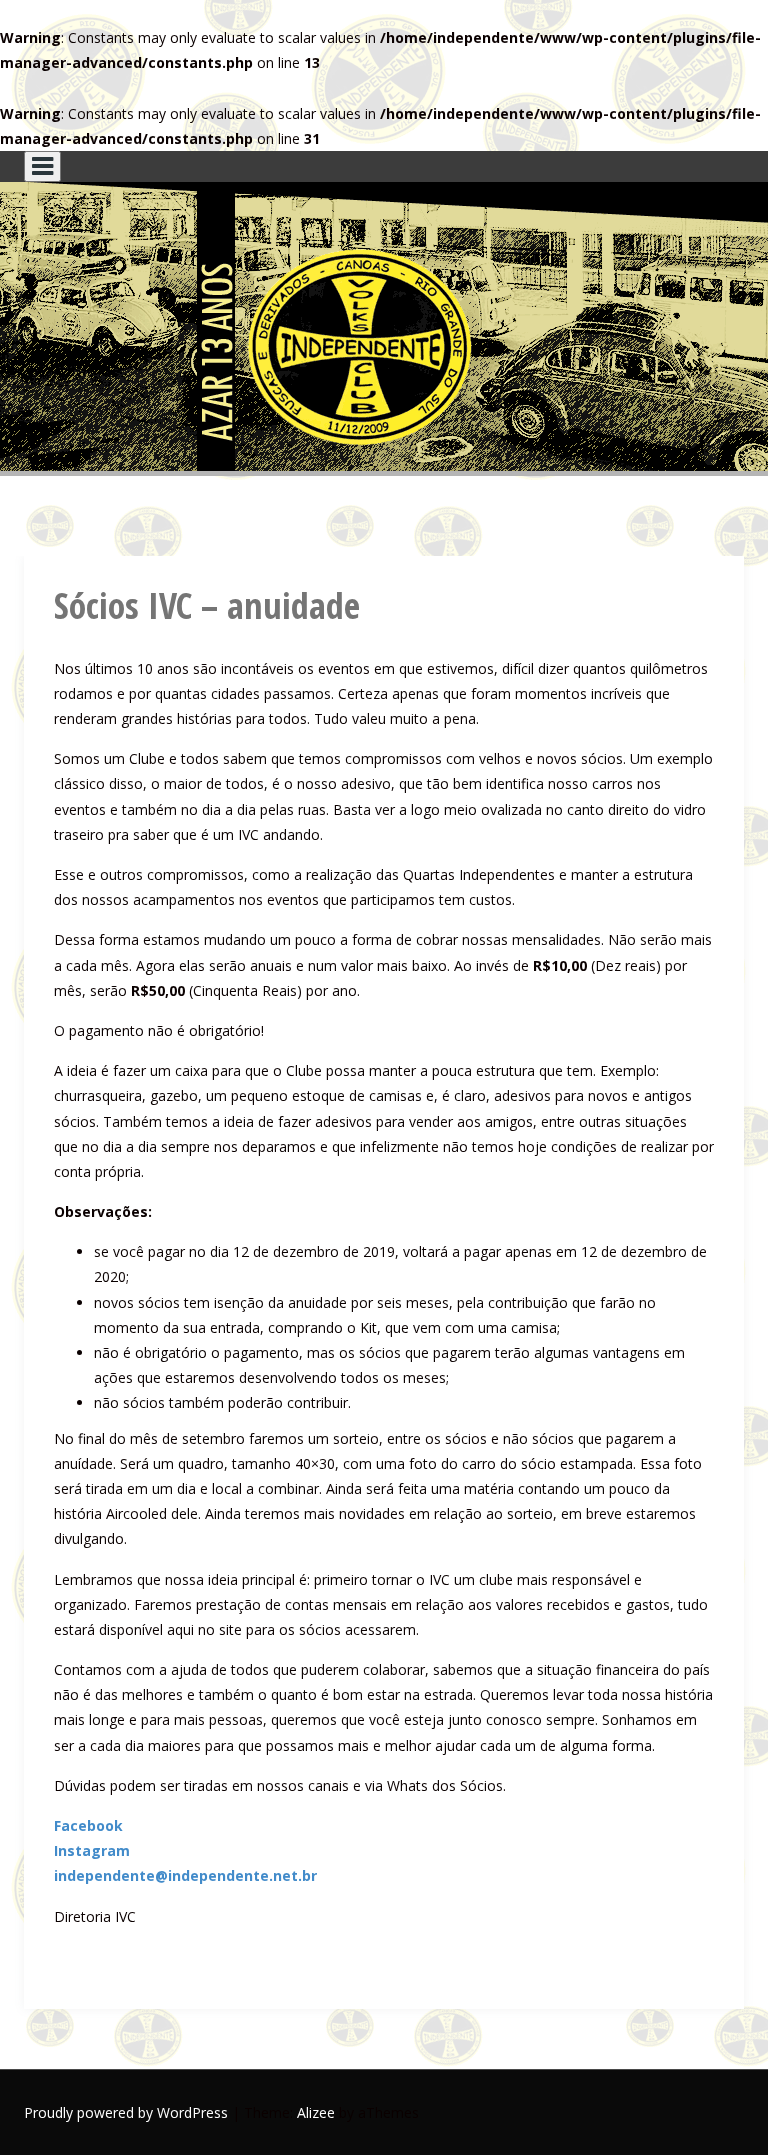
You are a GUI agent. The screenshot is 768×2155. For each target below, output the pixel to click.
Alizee (316, 2112)
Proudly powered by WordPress (126, 2112)
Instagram (92, 1850)
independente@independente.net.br (185, 1875)
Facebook (88, 1825)
